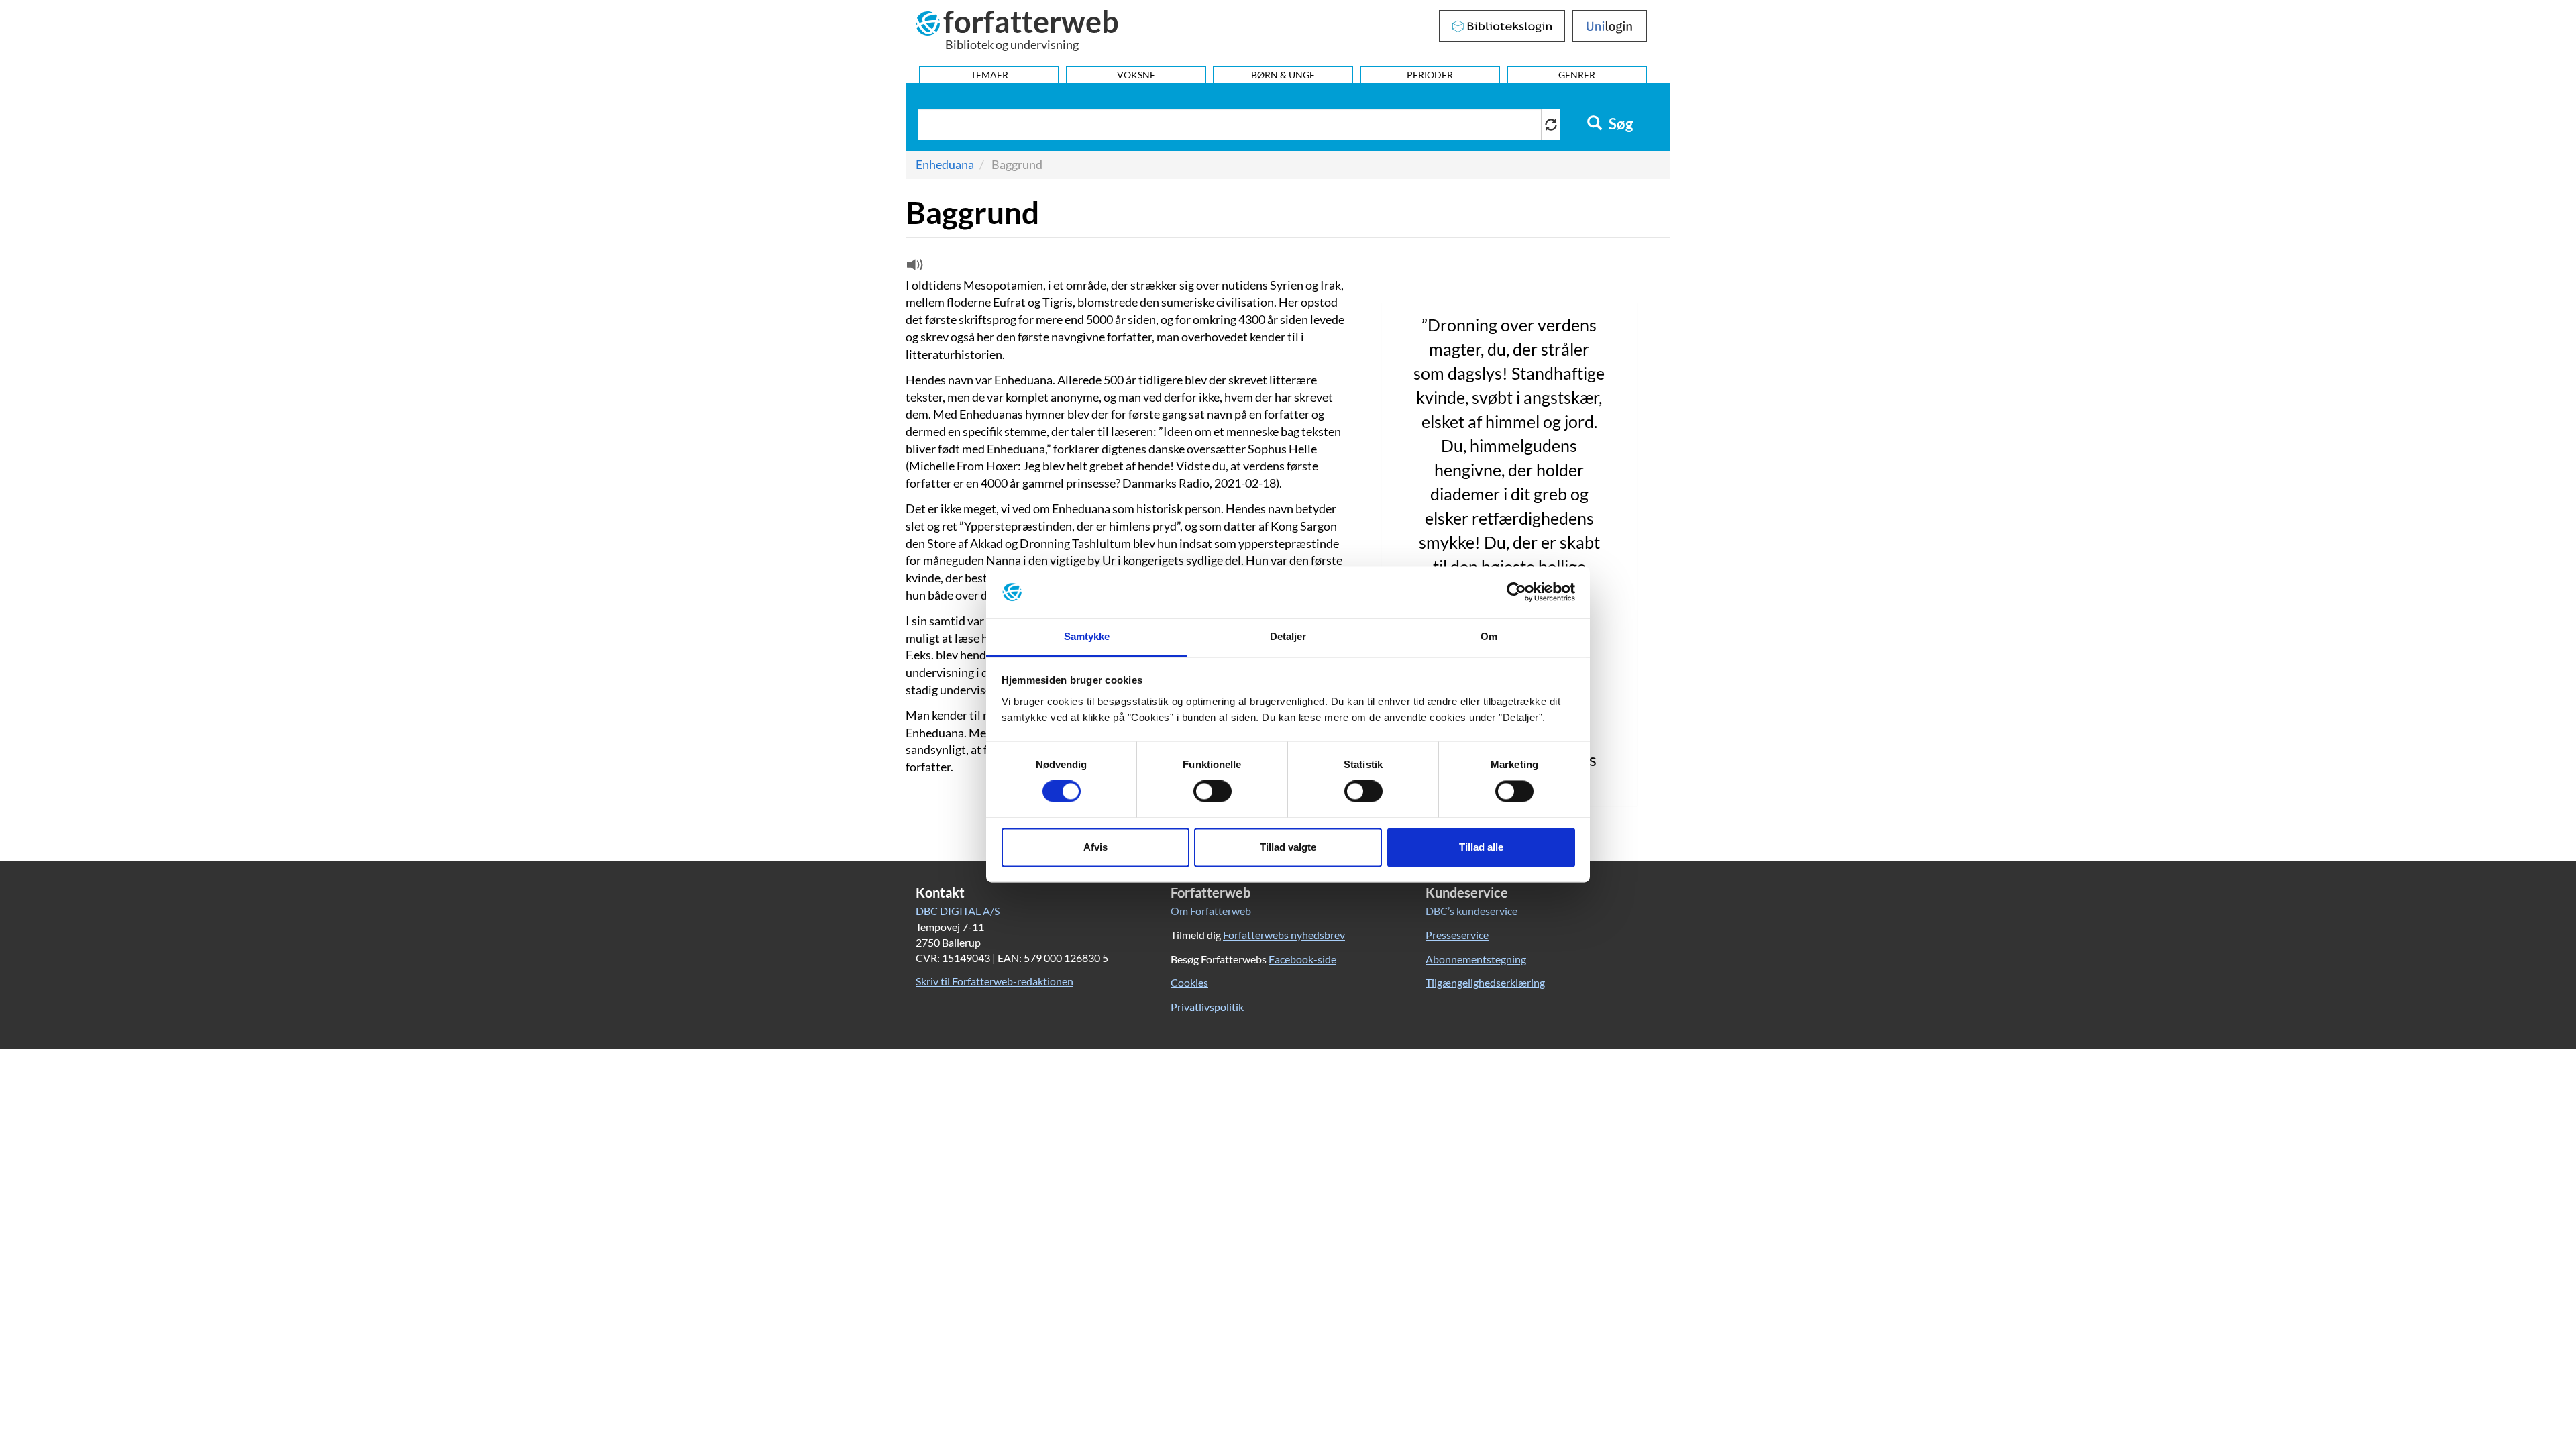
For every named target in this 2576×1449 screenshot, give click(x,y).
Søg (1619, 124)
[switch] (1213, 792)
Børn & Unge (1283, 75)
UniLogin (1610, 26)
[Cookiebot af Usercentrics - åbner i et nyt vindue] (1516, 592)
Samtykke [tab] (1087, 636)
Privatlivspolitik (1207, 1007)
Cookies (1189, 982)
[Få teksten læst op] (913, 268)
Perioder (1430, 75)
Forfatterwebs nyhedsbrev (1284, 935)
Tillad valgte (1288, 847)
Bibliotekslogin (1502, 26)
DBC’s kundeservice (1471, 911)
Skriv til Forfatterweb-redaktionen (995, 981)
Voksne (1136, 75)
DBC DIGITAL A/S (958, 911)
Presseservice (1457, 935)
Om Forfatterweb (1211, 911)
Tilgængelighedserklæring (1485, 982)
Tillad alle (1481, 847)
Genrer (1577, 75)
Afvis (1095, 847)
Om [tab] (1489, 636)
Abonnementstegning (1476, 959)
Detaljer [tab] (1288, 636)
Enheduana (945, 164)
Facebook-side (1302, 959)
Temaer (989, 75)
